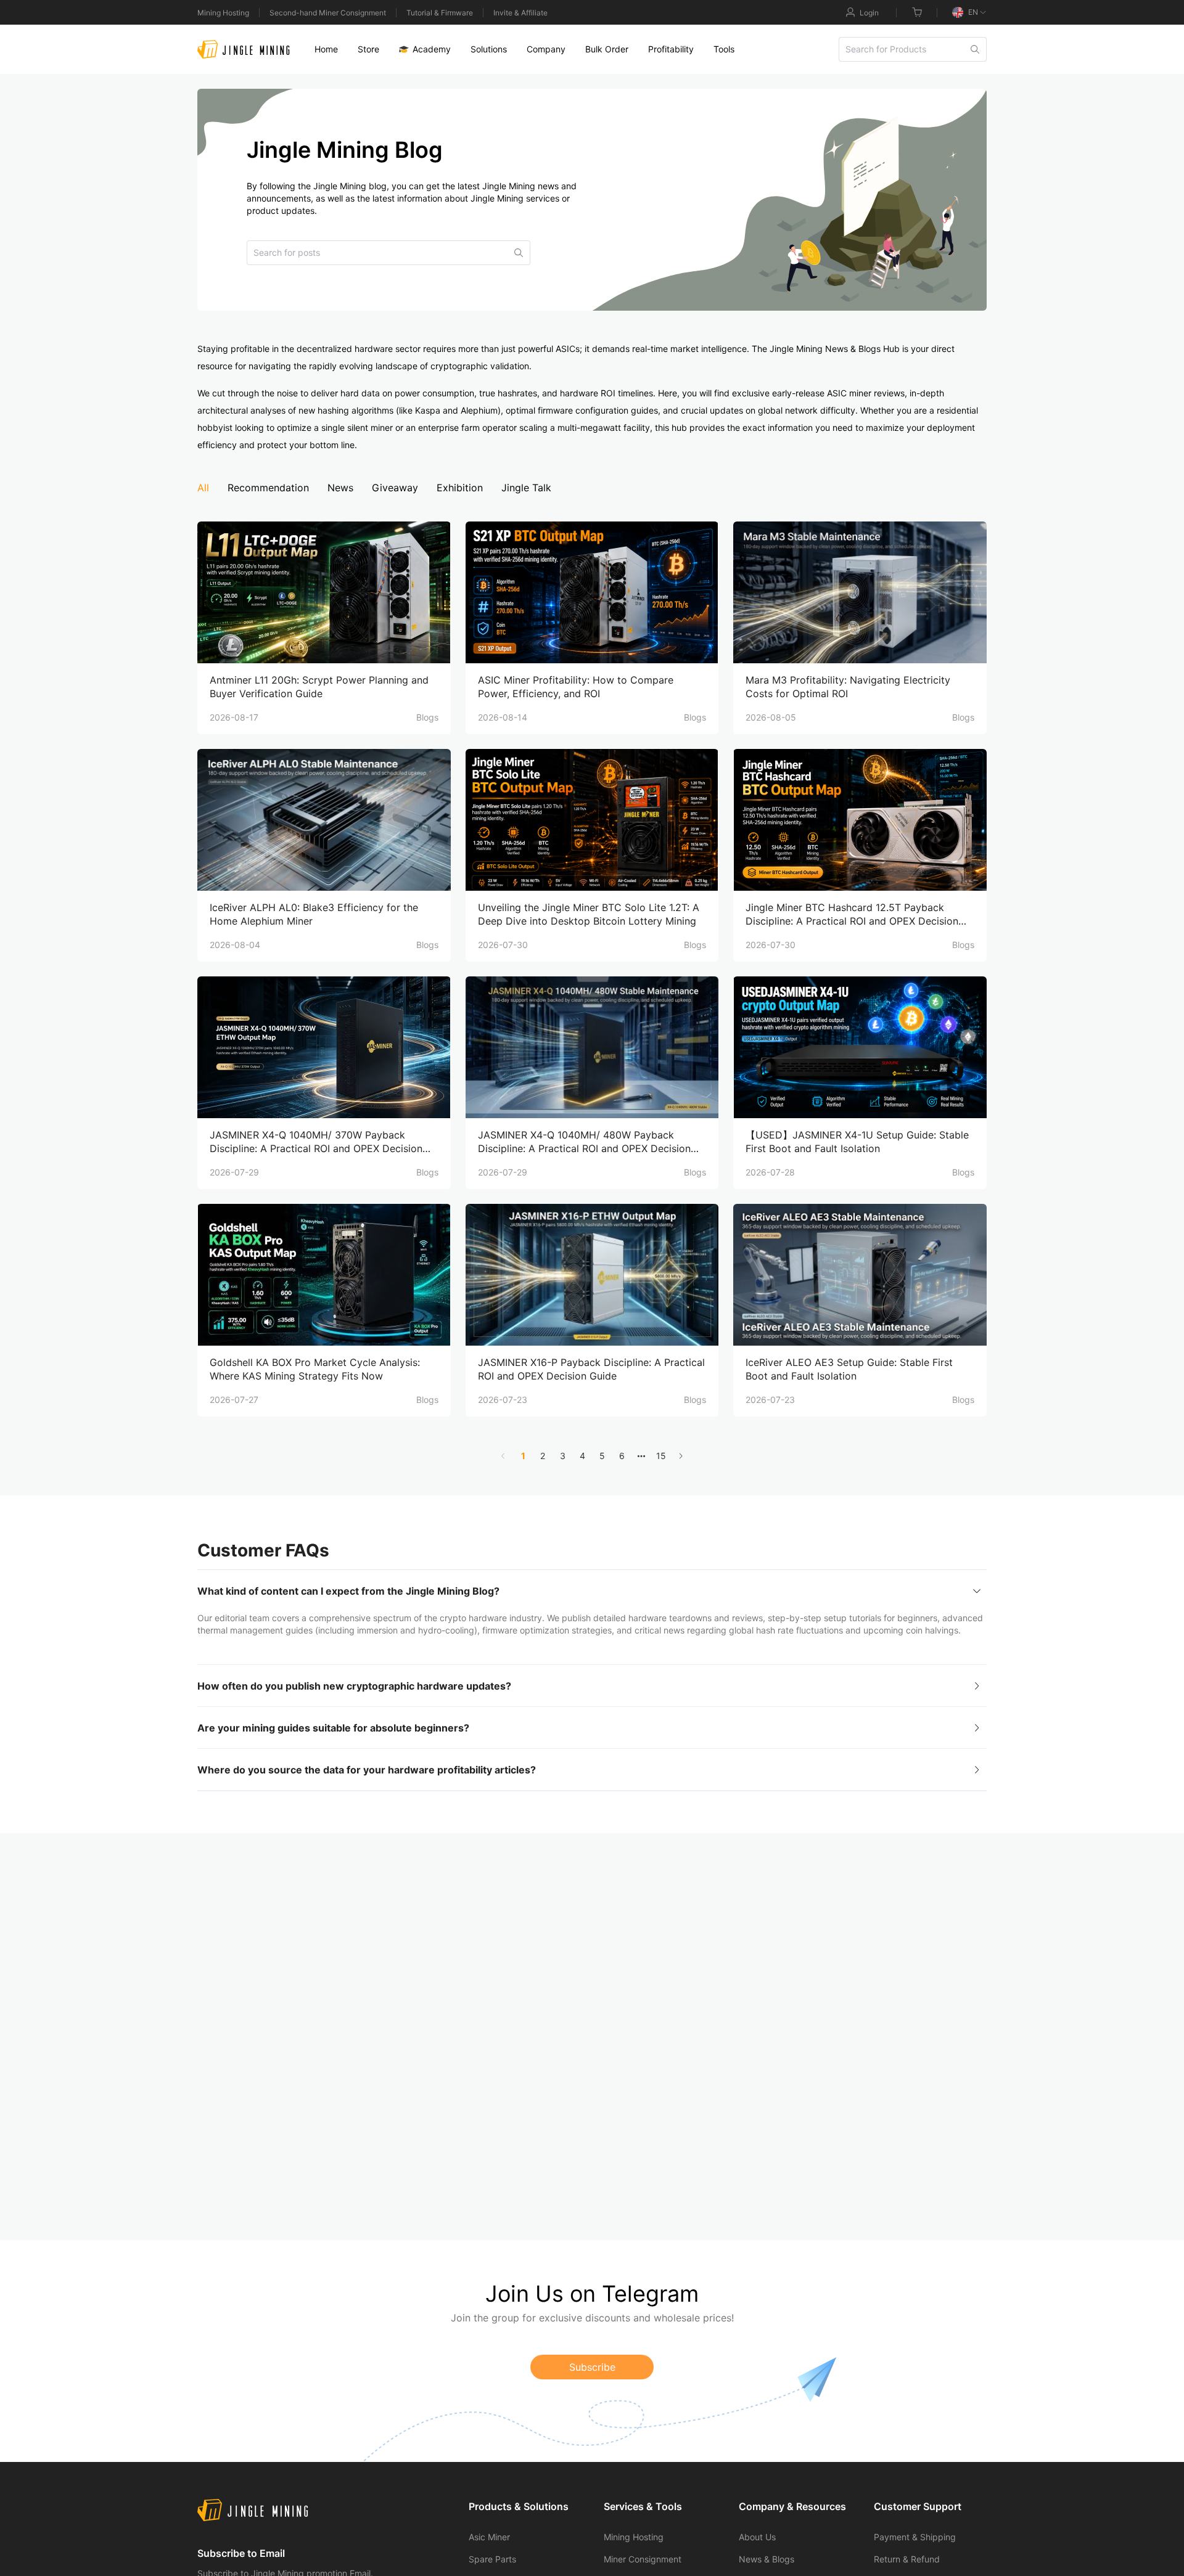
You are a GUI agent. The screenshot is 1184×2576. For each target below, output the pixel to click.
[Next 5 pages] (641, 1456)
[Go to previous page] (503, 1456)
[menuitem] (326, 49)
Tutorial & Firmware (440, 13)
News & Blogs (767, 2559)
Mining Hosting (223, 13)
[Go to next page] (681, 1456)
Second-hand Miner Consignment (328, 13)
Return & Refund (907, 2559)
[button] (592, 1591)
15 (661, 1456)
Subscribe (592, 2367)
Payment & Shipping (915, 2537)
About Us (757, 2537)
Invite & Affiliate (520, 13)
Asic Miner (489, 2537)
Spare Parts (492, 2559)
